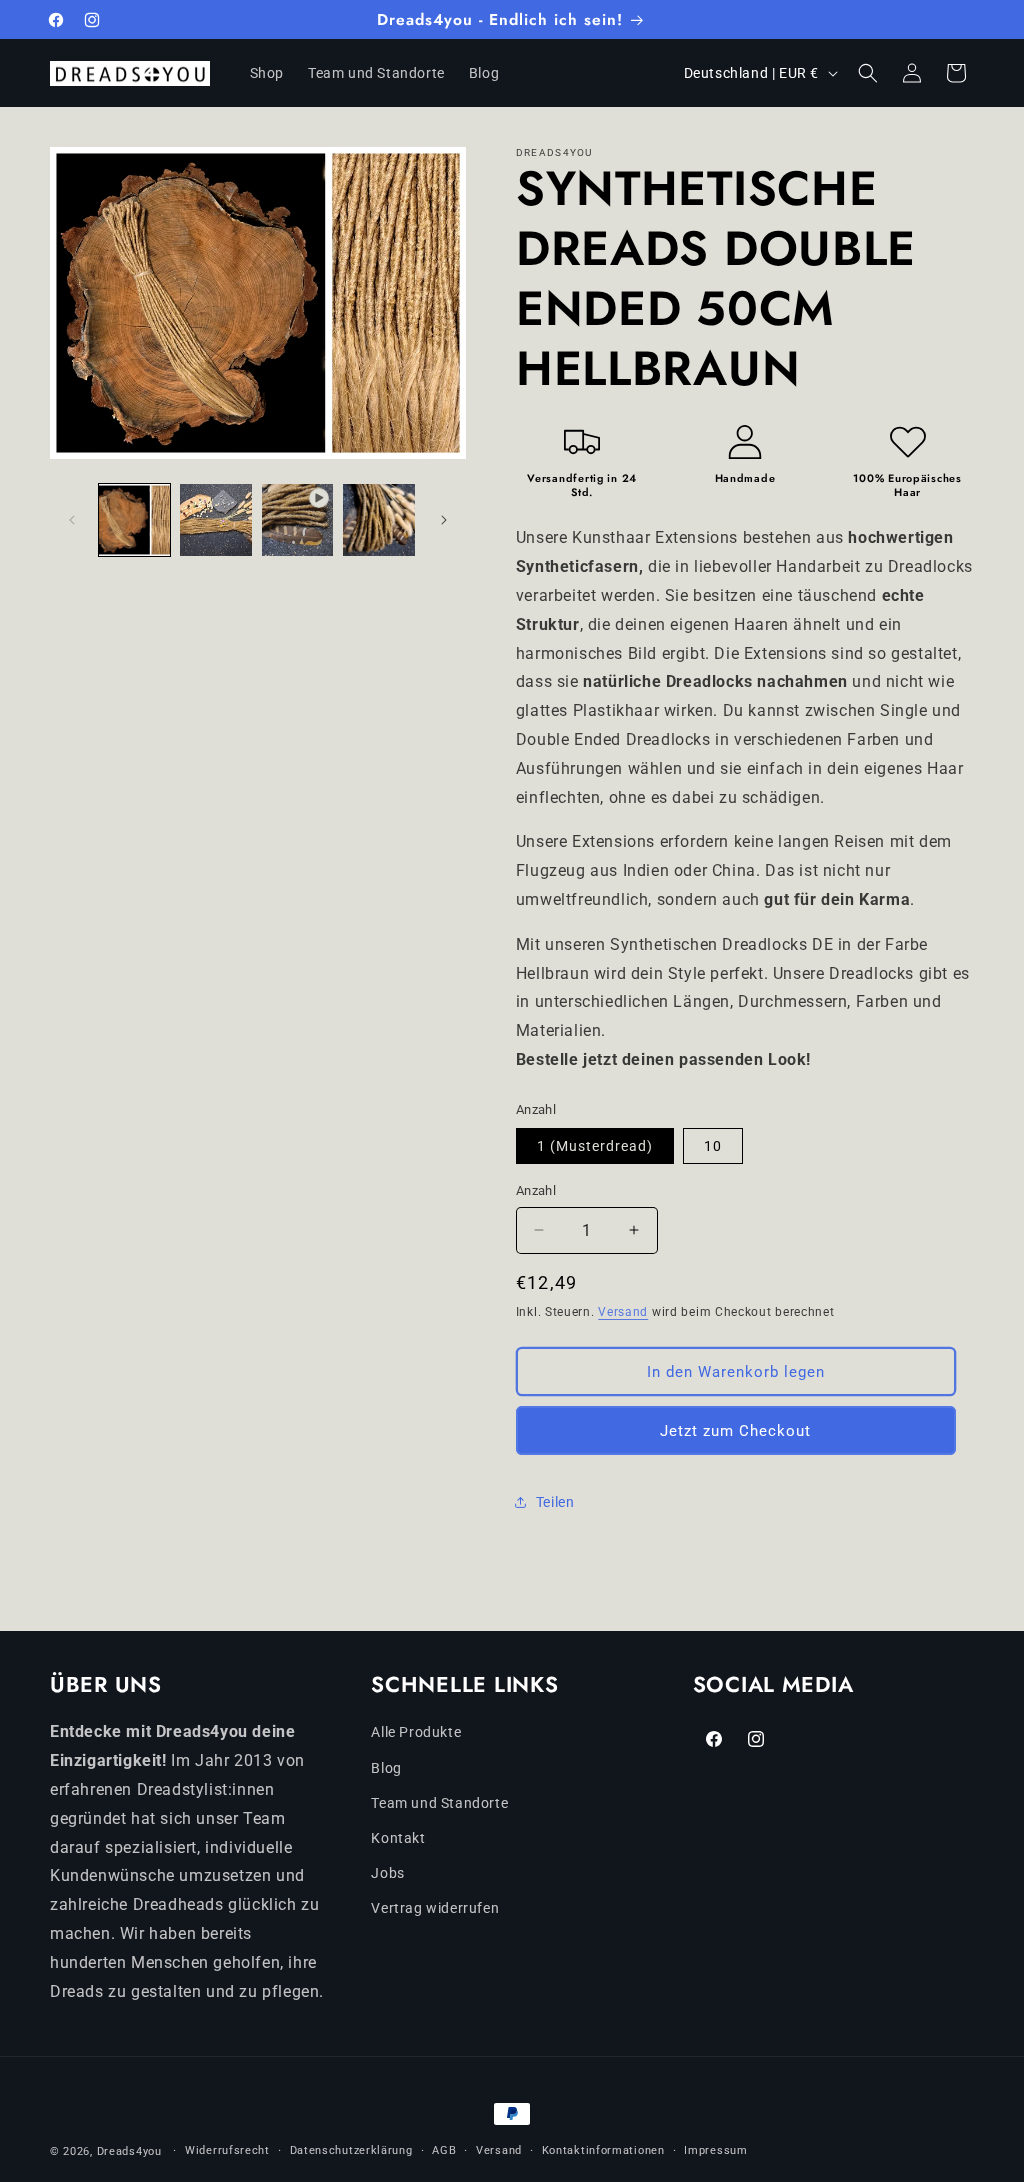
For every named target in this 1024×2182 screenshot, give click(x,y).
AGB (444, 2150)
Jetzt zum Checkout (735, 1431)
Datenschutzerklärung (351, 2150)
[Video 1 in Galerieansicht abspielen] (297, 519)
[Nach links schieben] (72, 520)
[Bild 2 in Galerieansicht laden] (215, 519)
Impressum (715, 2150)
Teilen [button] (555, 1502)
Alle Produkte (416, 1732)
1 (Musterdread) (595, 1146)
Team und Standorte (439, 1803)
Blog (386, 1768)
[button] (868, 73)
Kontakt (398, 1838)
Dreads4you (129, 2151)
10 (713, 1146)
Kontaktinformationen (603, 2150)
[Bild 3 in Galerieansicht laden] (378, 519)
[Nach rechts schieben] (444, 520)
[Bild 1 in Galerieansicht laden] (134, 519)
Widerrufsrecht (227, 2150)
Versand (623, 1312)
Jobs (387, 1873)
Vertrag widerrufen (435, 1908)
